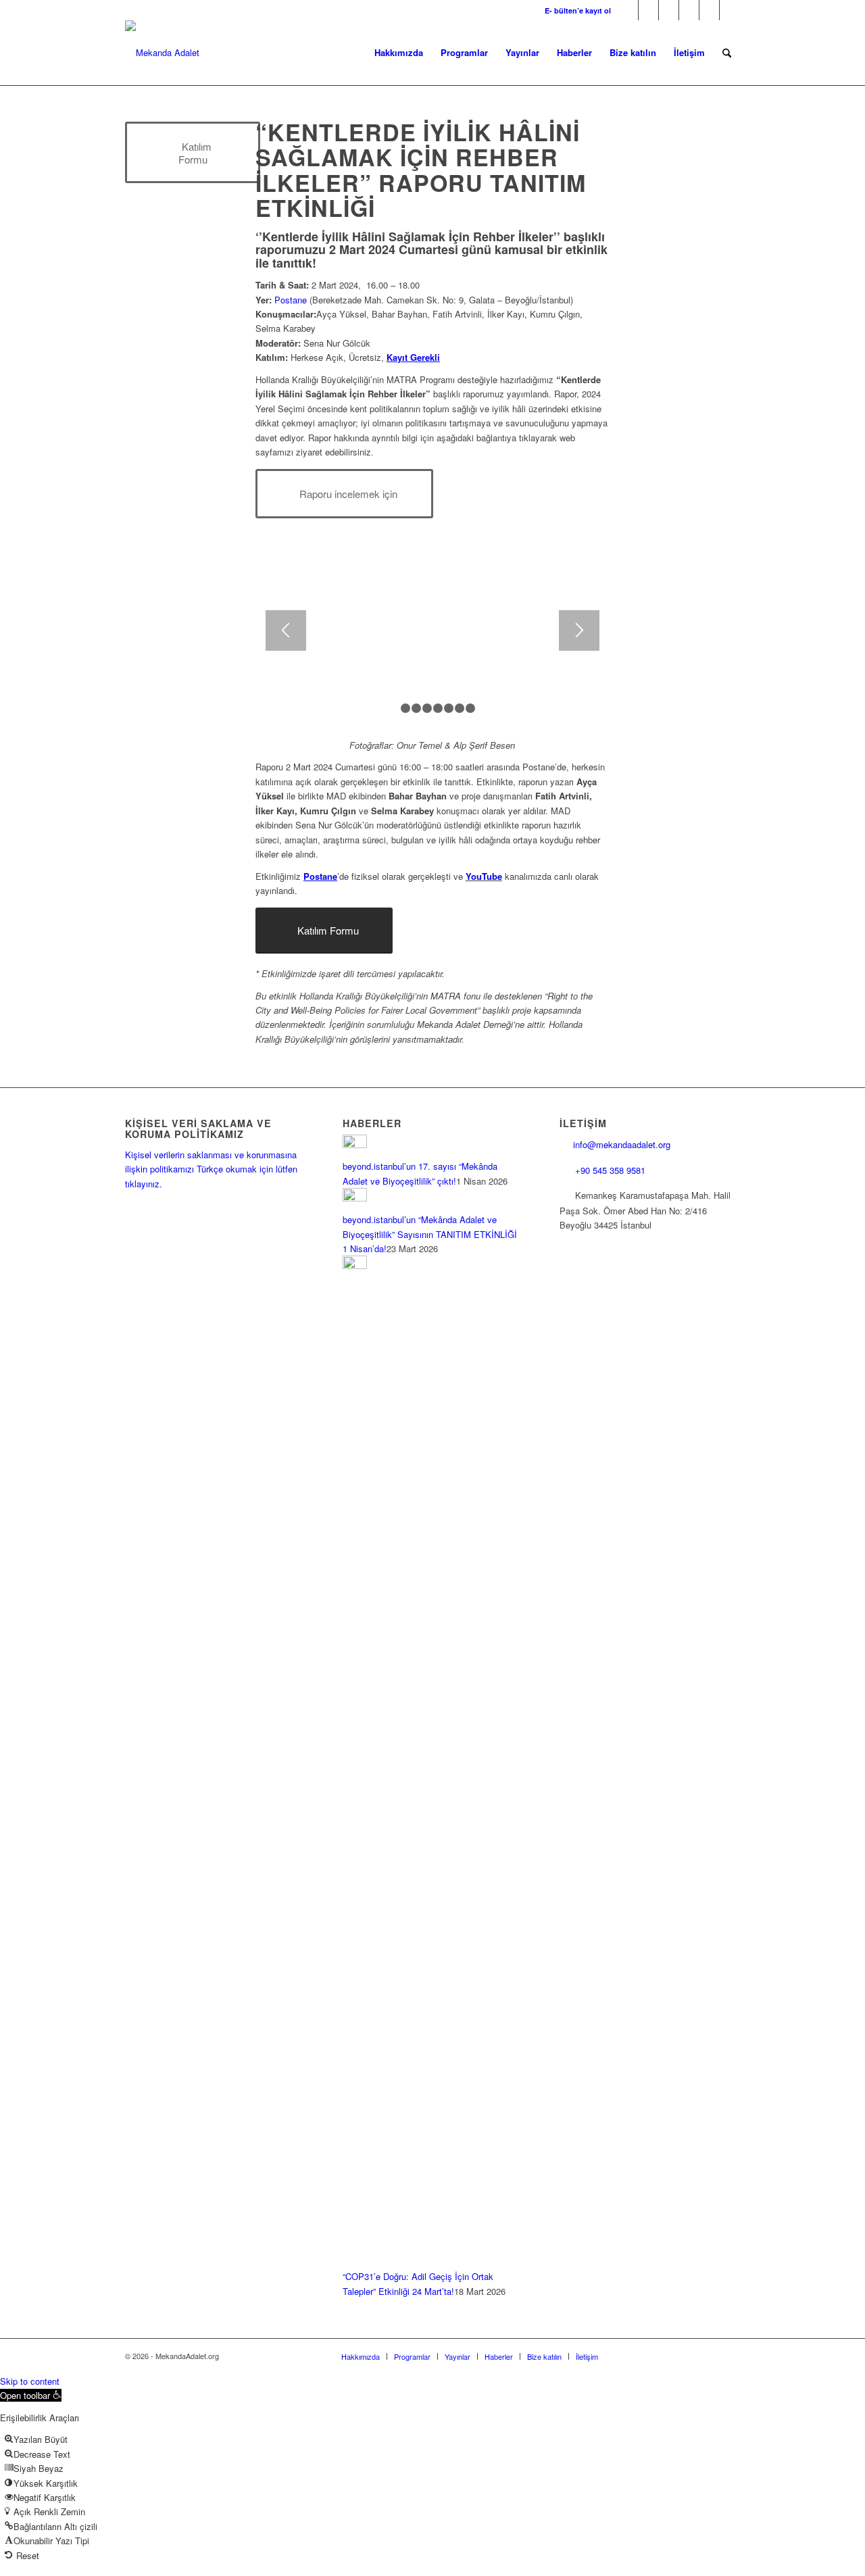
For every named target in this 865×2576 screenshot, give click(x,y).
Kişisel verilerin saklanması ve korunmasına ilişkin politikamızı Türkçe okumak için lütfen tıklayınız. (211, 1169)
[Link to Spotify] (730, 10)
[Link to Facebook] (628, 10)
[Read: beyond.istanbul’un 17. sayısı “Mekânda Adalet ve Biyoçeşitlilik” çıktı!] (355, 1144)
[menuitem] (574, 10)
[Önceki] (286, 630)
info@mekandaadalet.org (622, 1144)
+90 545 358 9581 (612, 1170)
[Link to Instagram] (669, 10)
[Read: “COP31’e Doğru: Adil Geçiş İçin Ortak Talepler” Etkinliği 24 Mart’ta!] (355, 1265)
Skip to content (30, 2381)
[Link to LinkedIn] (689, 10)
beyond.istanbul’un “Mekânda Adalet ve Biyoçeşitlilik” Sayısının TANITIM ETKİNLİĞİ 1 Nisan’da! (430, 1234)
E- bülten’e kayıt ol (578, 10)
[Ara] (727, 53)
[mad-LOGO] (162, 53)
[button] (31, 2395)
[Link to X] (648, 10)
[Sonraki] (579, 630)
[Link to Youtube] (709, 10)
